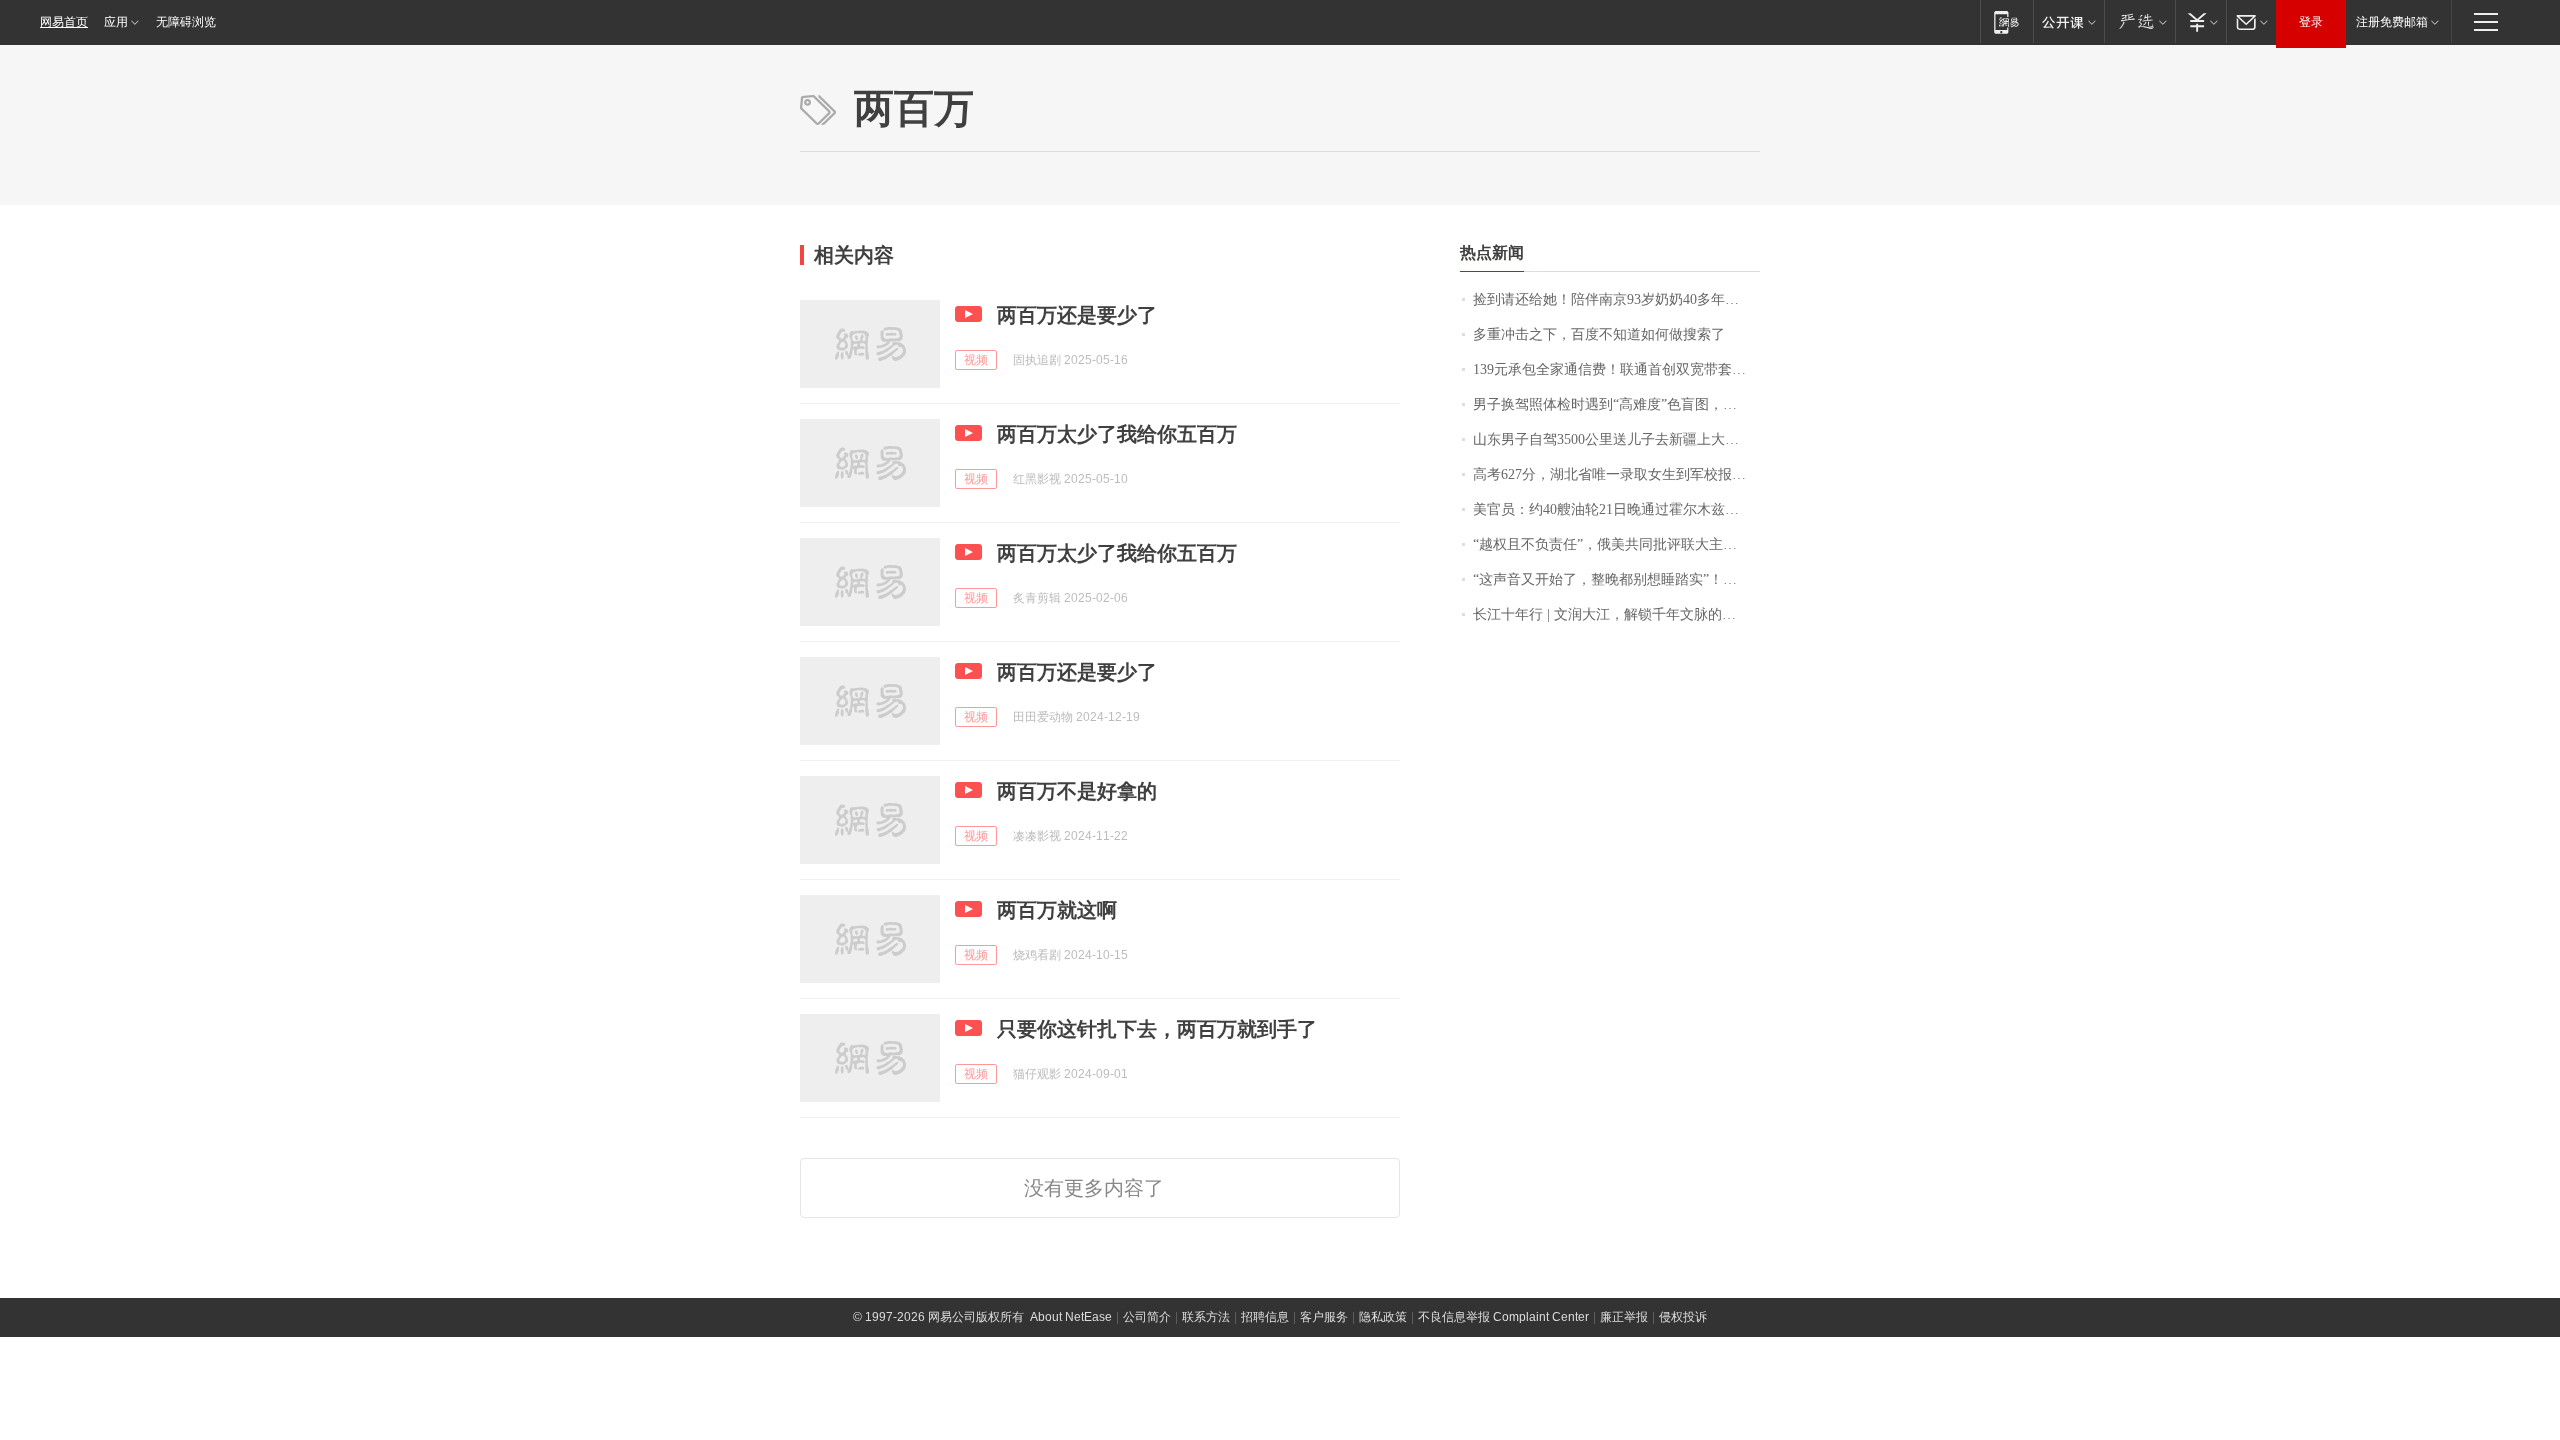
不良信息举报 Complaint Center (1503, 1317)
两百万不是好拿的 (1077, 791)
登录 (2311, 22)
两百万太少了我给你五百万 (1117, 434)
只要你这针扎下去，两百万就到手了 (1157, 1029)
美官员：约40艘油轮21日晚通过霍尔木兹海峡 (1613, 509)
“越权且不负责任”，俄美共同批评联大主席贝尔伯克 (1616, 544)
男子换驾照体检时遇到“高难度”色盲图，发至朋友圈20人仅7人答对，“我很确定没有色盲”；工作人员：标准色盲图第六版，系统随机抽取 (1616, 404)
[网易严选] (2139, 21)
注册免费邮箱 (2392, 22)
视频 (976, 360)
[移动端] (2006, 21)
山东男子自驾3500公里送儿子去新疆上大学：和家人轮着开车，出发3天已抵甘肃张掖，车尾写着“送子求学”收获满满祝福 (1616, 439)
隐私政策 (1383, 1317)
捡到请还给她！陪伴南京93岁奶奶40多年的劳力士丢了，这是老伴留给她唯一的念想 (1616, 299)
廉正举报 (1624, 1317)
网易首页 (64, 22)
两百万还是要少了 (1077, 315)
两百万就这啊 (1057, 910)
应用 (116, 22)
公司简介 (1147, 1317)
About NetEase (1071, 1317)
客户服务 (1324, 1317)
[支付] (2200, 21)
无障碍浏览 (186, 22)
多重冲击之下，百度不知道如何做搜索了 (1599, 334)
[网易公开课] (2068, 21)
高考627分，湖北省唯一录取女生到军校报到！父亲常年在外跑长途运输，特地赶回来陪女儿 (1616, 474)
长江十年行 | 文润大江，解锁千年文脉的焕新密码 (1616, 614)
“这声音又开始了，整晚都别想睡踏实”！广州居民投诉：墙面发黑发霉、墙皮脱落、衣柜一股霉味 (1616, 579)
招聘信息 (1265, 1317)
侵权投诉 (1683, 1317)
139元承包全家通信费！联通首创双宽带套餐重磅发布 (1616, 369)
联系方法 (1206, 1317)
